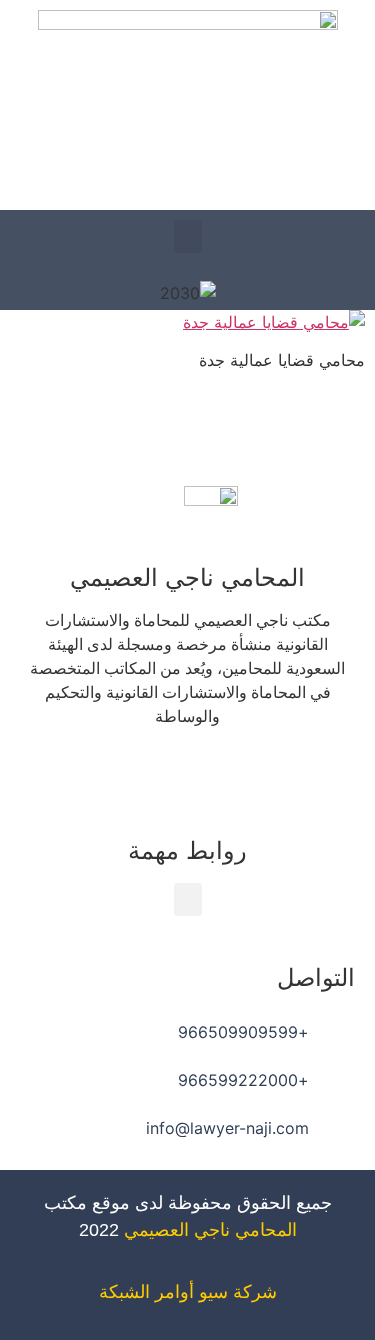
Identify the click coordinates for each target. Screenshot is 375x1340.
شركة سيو (238, 1292)
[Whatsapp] (133, 774)
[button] (188, 236)
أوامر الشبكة (146, 1292)
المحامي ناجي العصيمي (210, 1230)
